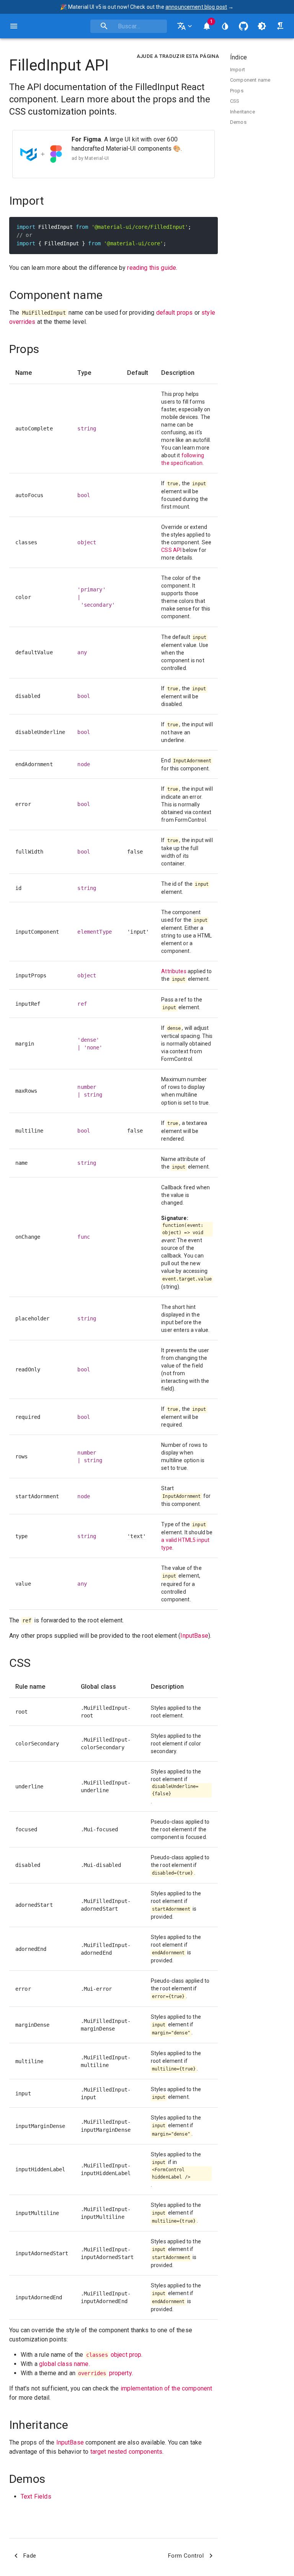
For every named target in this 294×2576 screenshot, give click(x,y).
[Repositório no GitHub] (243, 26)
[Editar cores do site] (225, 26)
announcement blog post (196, 7)
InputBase (194, 1636)
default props (175, 313)
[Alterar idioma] (185, 26)
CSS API (171, 550)
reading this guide (152, 268)
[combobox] (129, 26)
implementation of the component (167, 2388)
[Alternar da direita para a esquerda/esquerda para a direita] (280, 26)
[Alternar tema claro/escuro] (262, 26)
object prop (114, 2355)
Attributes (174, 971)
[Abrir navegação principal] (14, 26)
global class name (64, 2364)
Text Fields (36, 2496)
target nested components (127, 2452)
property (105, 2373)
